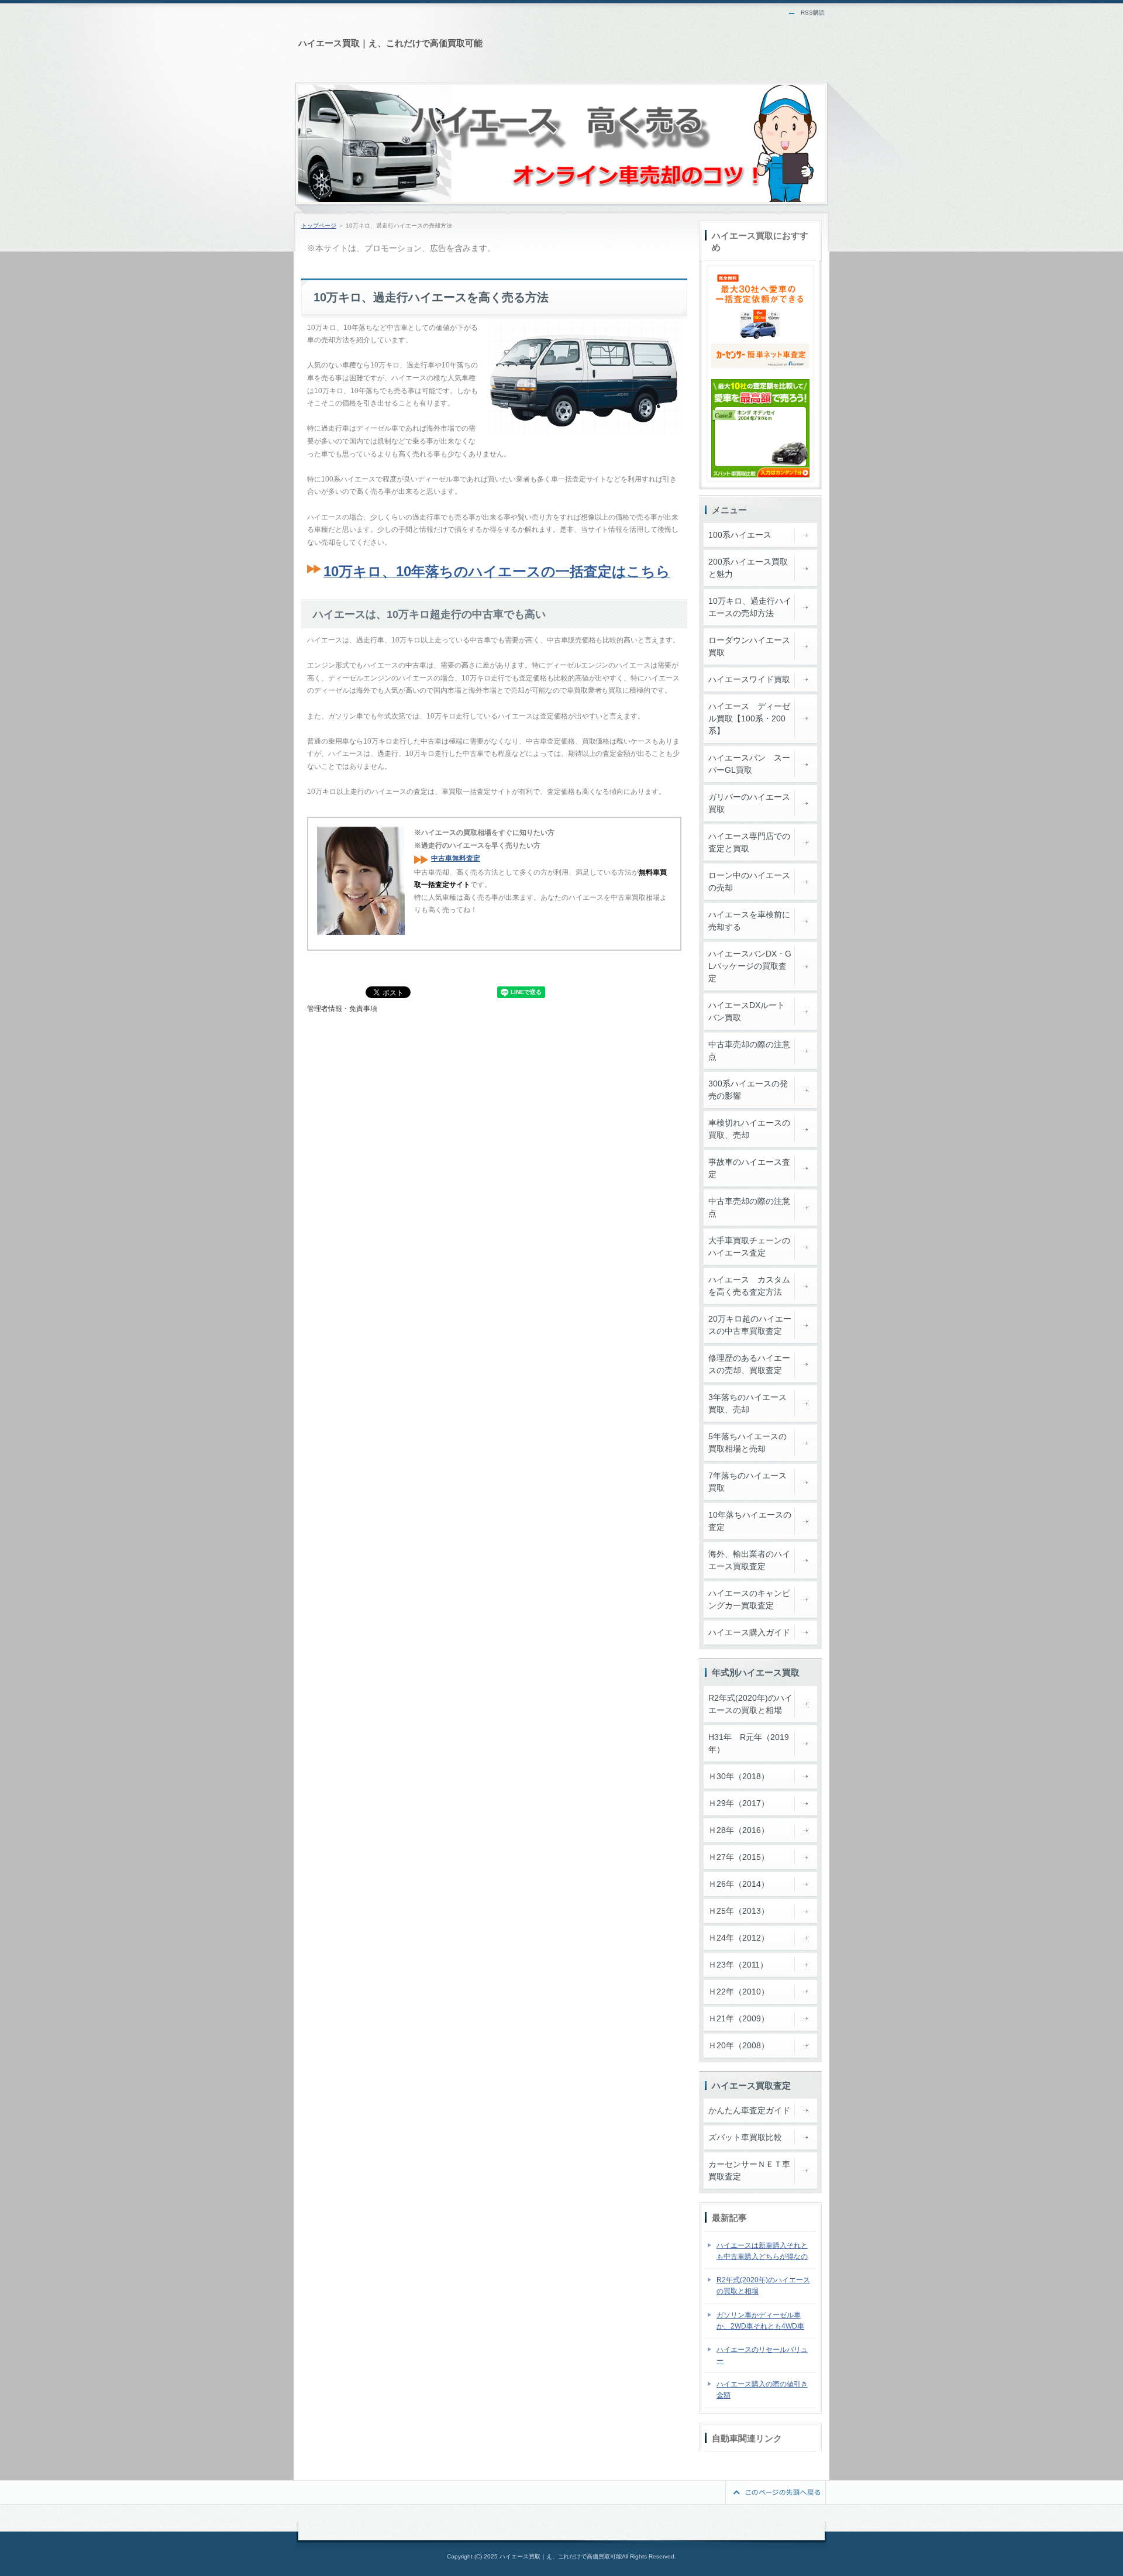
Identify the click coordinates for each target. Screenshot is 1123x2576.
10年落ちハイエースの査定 (750, 1521)
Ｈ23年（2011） (738, 1965)
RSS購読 (813, 13)
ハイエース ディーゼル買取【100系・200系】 (749, 718)
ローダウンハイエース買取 (749, 646)
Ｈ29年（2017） (739, 1803)
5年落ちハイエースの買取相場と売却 (747, 1442)
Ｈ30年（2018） (739, 1776)
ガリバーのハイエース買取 (749, 803)
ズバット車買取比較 (745, 2137)
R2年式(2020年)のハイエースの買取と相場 (750, 1704)
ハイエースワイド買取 (749, 679)
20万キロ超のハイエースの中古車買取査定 (750, 1325)
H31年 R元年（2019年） (749, 1743)
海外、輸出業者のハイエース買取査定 (749, 1560)
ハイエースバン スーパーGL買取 (749, 764)
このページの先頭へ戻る (776, 2492)
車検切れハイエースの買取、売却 (749, 1129)
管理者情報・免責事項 (342, 1009)
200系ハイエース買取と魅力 (748, 568)
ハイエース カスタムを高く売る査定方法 (749, 1286)
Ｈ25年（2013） (739, 1911)
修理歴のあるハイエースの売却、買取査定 (749, 1364)
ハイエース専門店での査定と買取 (749, 842)
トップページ (319, 226)
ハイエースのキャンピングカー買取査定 (749, 1599)
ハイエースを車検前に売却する (749, 921)
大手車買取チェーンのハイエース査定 (749, 1246)
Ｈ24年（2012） (739, 1938)
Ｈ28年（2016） (739, 1830)
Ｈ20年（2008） (739, 2045)
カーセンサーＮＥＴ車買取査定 (749, 2170)
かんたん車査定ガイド (749, 2110)
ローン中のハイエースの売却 (749, 881)
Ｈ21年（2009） (739, 2018)
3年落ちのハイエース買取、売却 (747, 1403)
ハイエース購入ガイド (749, 1632)
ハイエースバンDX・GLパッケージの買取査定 (750, 966)
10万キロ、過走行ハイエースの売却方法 (750, 607)
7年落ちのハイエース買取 (747, 1482)
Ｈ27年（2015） (739, 1857)
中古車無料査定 (456, 858)
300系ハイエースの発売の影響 (748, 1090)
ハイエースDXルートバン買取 (747, 1011)
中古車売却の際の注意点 (749, 1050)
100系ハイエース (740, 535)
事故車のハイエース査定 (749, 1168)
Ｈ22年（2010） (739, 1992)
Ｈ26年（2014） (739, 1884)
